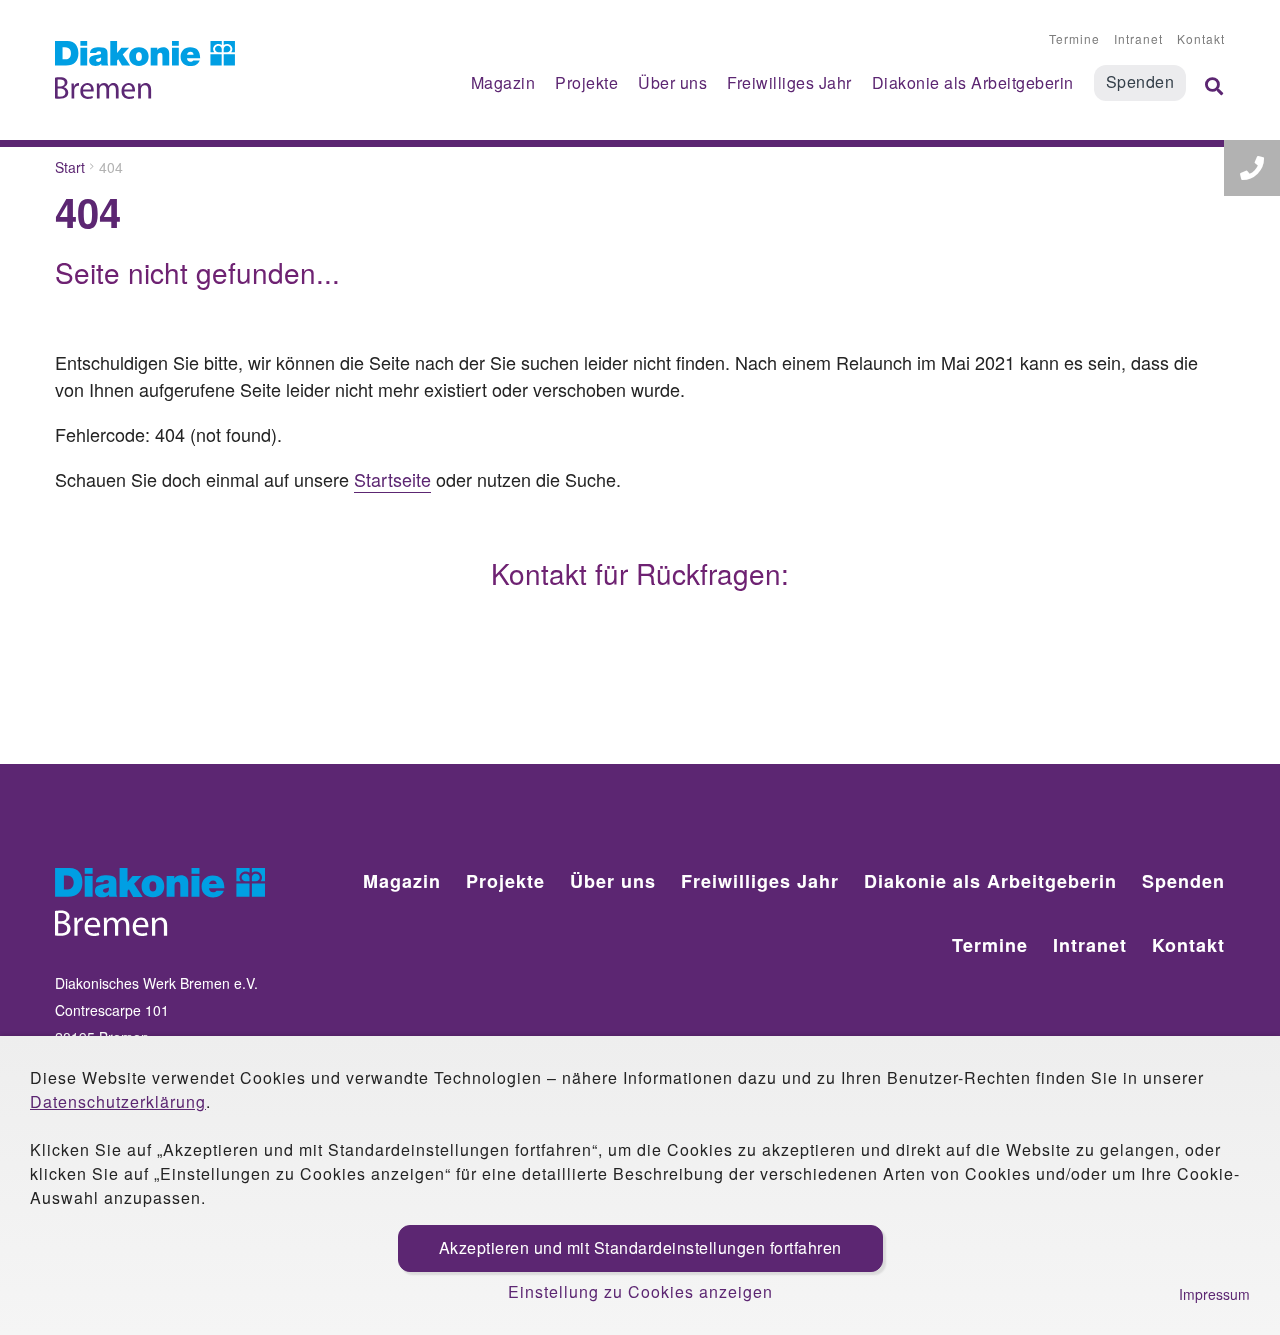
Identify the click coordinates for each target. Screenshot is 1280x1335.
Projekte (586, 82)
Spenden (1140, 81)
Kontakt (1201, 38)
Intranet (1138, 38)
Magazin (503, 82)
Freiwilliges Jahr (789, 82)
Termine (1074, 38)
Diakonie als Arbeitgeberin (973, 82)
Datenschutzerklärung (118, 1101)
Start (70, 167)
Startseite (392, 479)
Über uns (672, 82)
